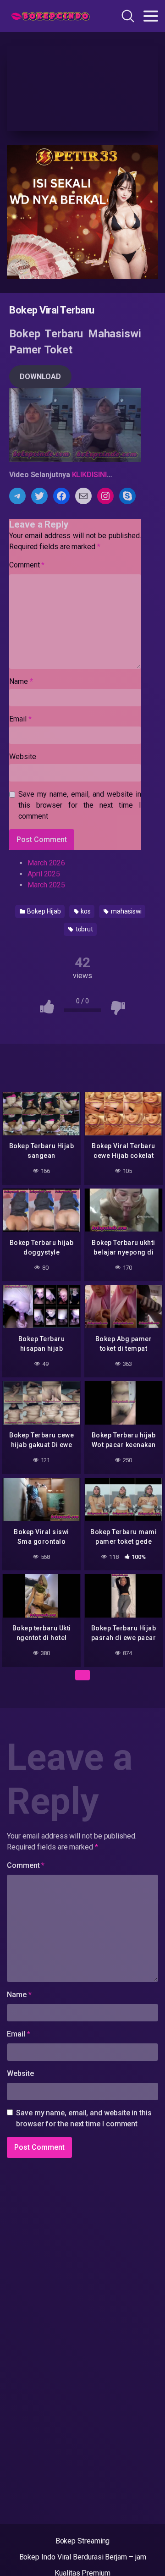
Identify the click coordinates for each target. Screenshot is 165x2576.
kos (85, 911)
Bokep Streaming (83, 2541)
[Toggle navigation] (151, 16)
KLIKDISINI (89, 475)
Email (20, 719)
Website (22, 757)
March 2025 (46, 885)
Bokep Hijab (44, 911)
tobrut (84, 929)
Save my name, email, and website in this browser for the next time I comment (80, 805)
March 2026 (46, 863)
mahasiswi (126, 911)
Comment (27, 565)
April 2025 (44, 874)
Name (21, 681)
